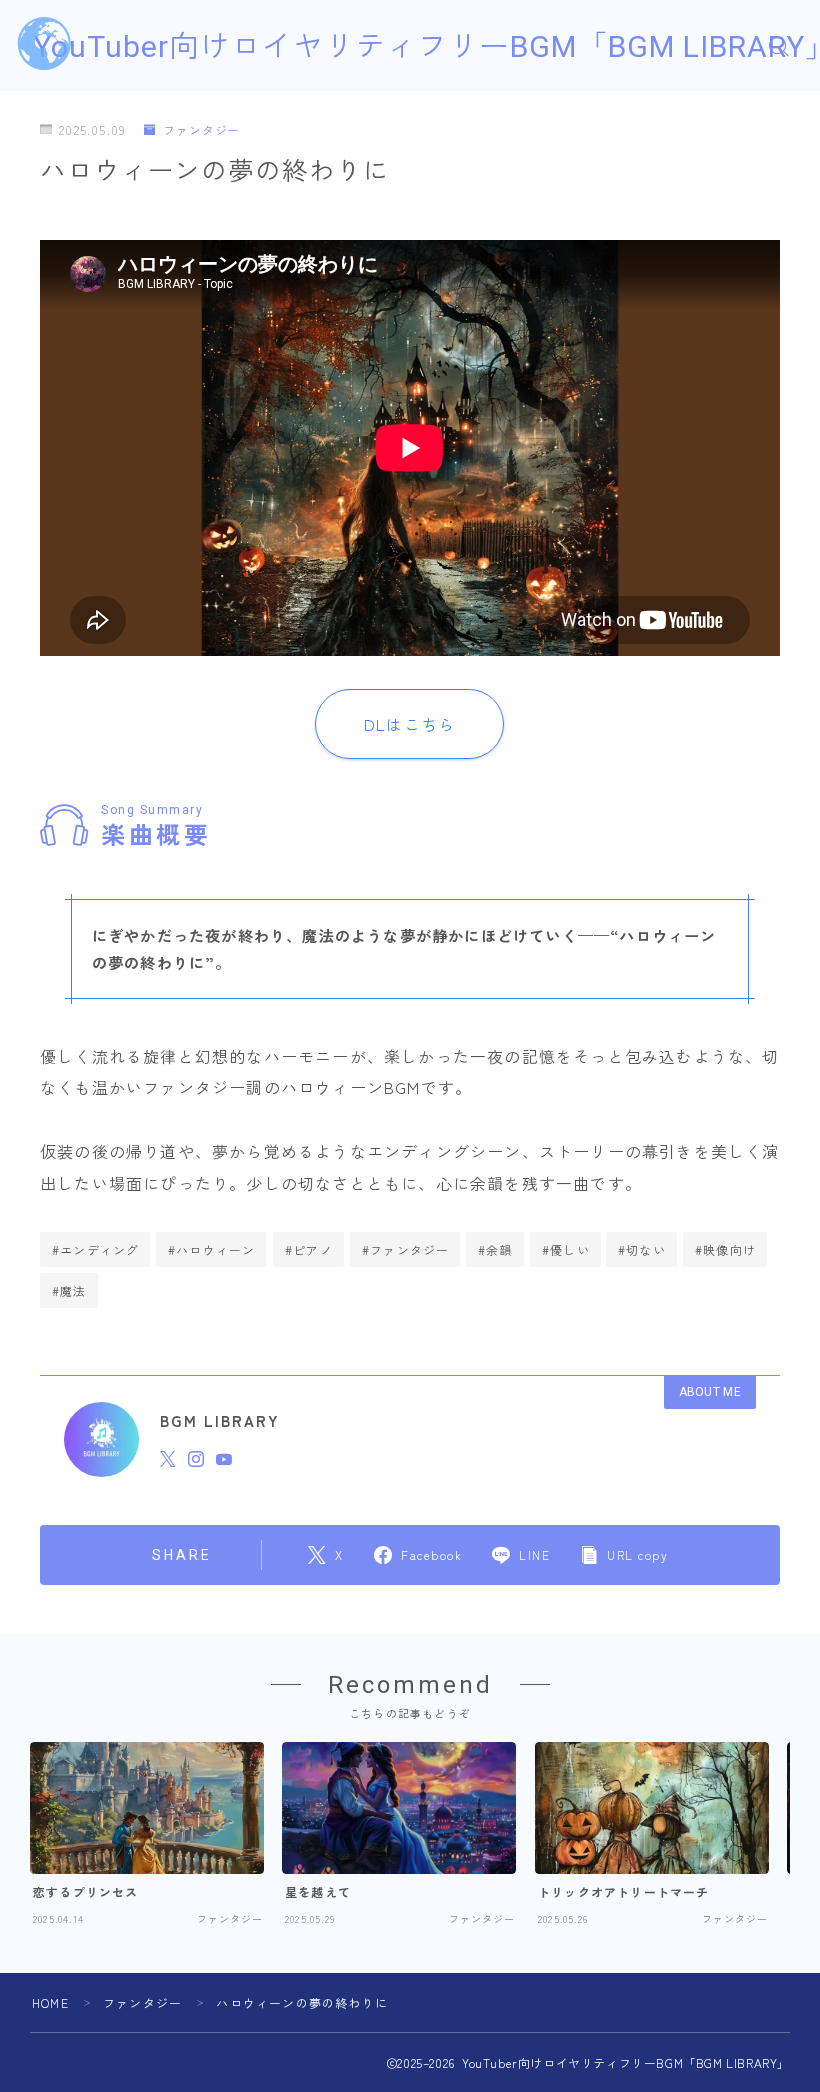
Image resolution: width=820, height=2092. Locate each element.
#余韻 (495, 1249)
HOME (50, 2002)
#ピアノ (309, 1249)
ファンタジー (201, 130)
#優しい (566, 1249)
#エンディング (95, 1249)
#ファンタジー (405, 1249)
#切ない (642, 1249)
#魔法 (69, 1290)
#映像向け (725, 1249)
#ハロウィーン (211, 1249)
